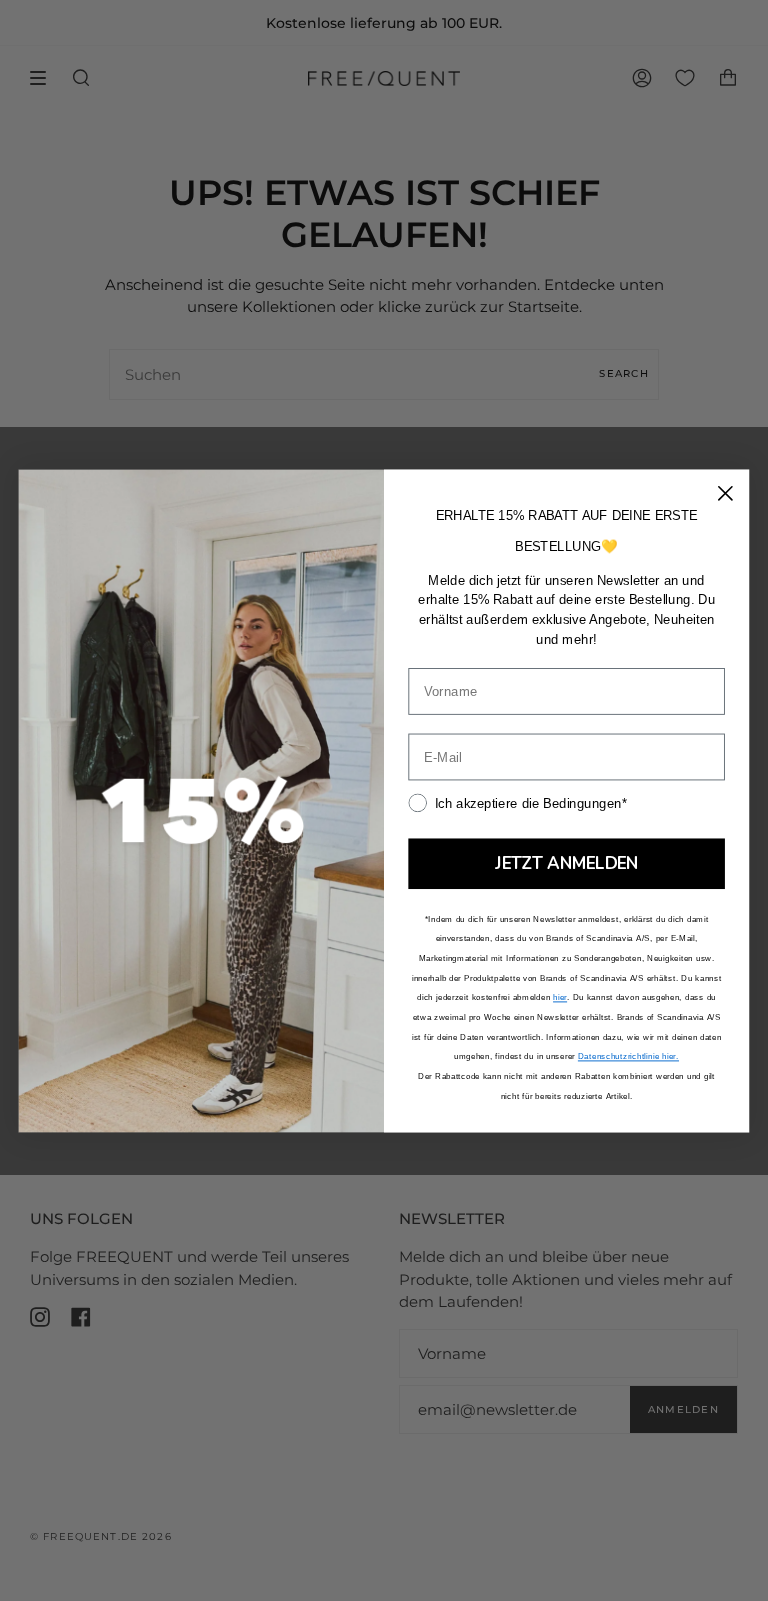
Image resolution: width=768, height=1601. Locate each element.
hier (560, 997)
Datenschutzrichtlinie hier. (628, 1056)
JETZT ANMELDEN (566, 863)
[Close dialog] (725, 492)
